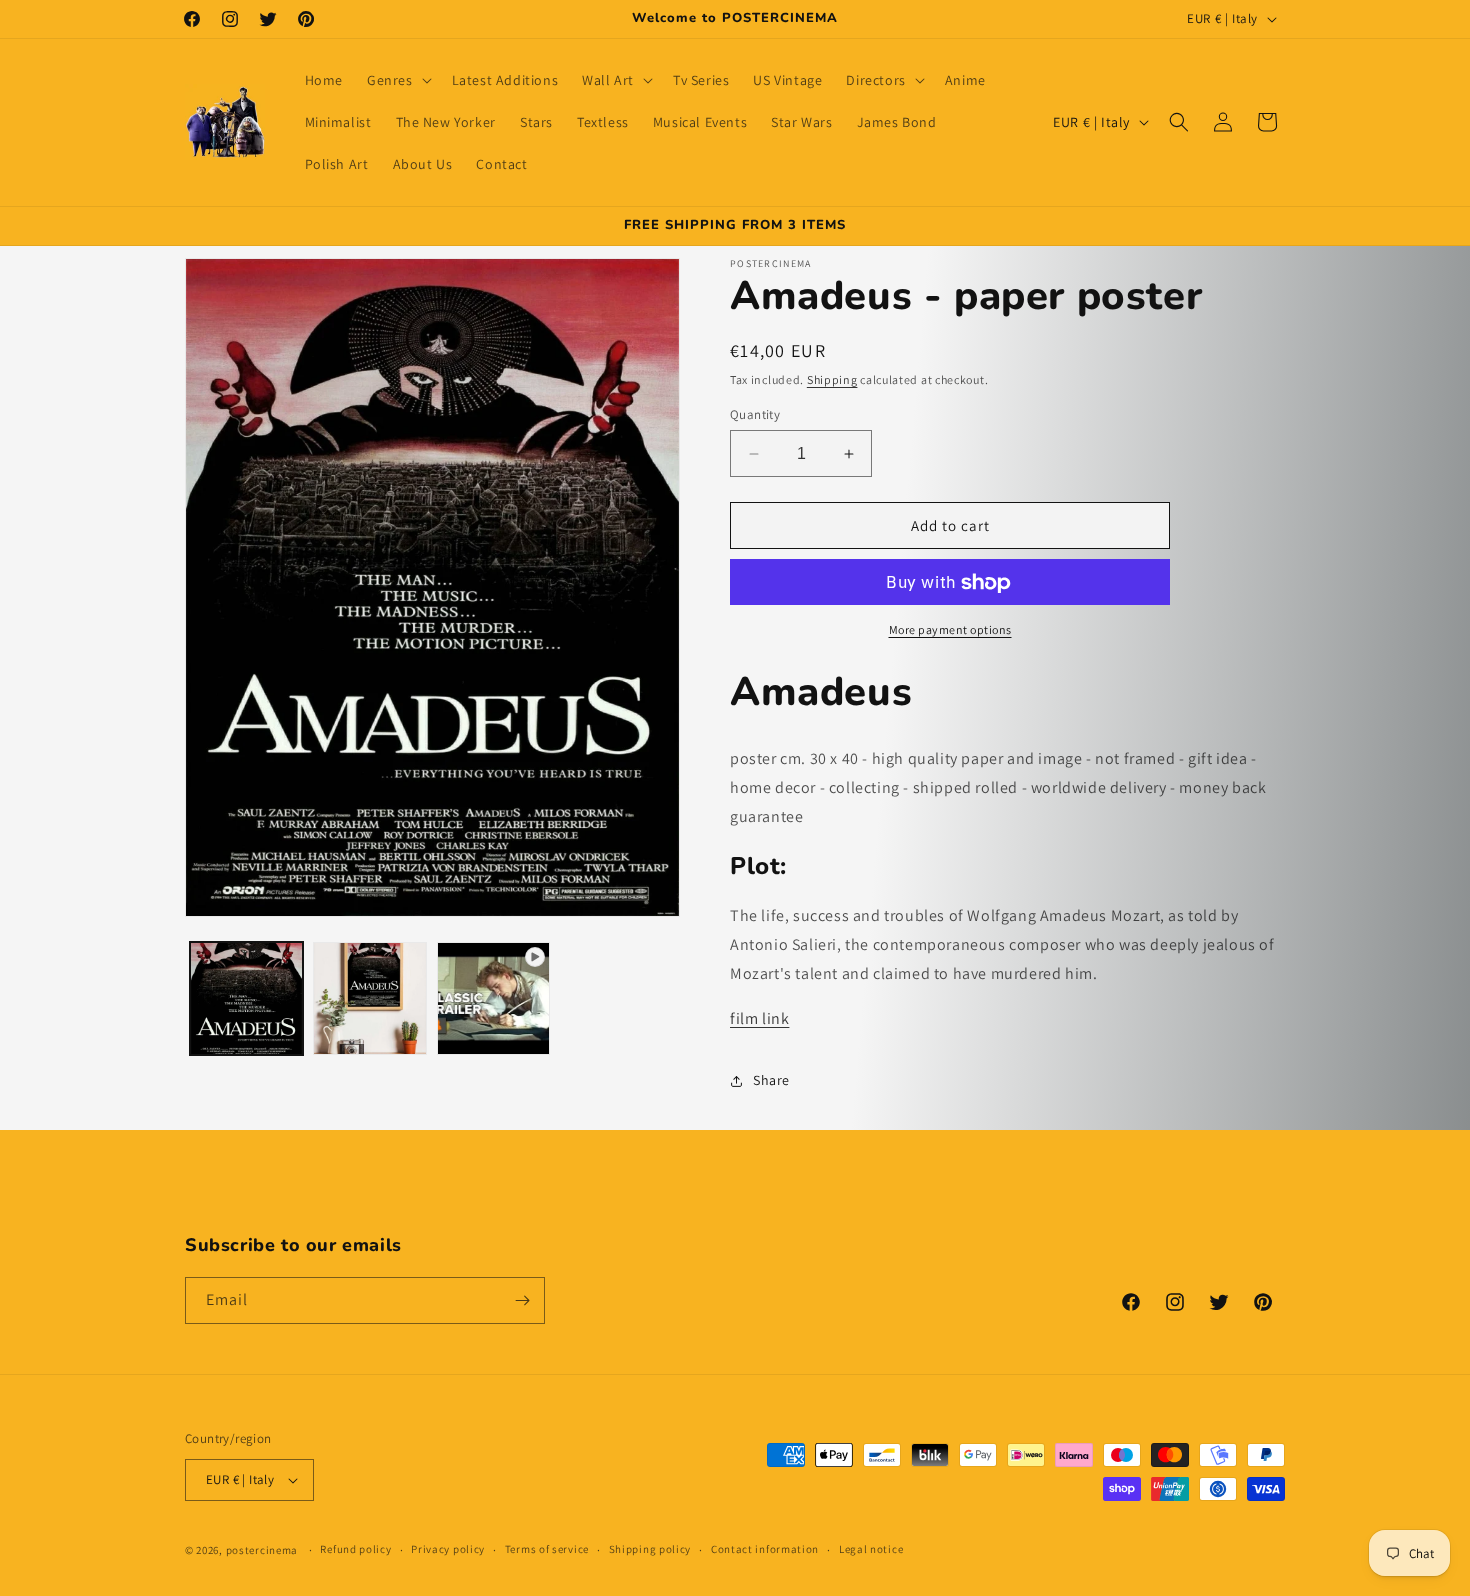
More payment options (950, 630)
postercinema (262, 1550)
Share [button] (771, 1080)
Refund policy (355, 1549)
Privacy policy (448, 1549)
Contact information (765, 1549)
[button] (397, 80)
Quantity (755, 414)
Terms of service (547, 1549)
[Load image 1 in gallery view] (246, 998)
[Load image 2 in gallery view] (369, 998)
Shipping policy (650, 1549)
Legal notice (871, 1549)
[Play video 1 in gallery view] (493, 998)
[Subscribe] (522, 1300)
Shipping (832, 379)
